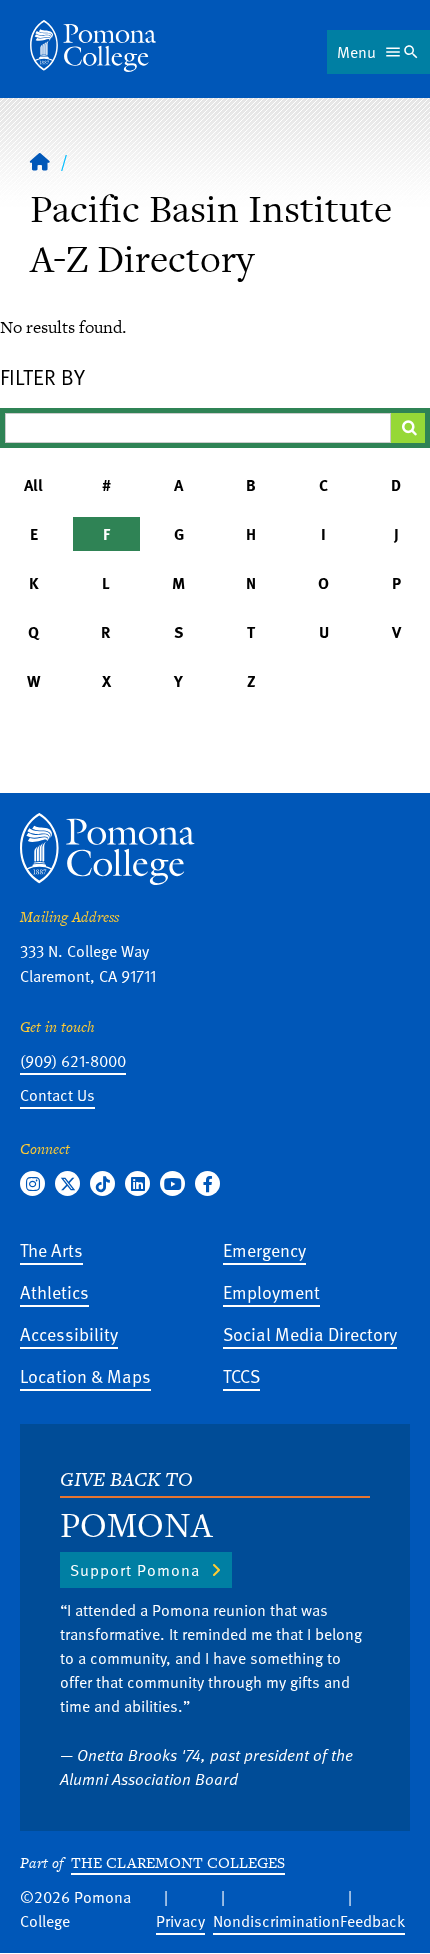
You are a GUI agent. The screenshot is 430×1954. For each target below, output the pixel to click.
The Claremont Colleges (178, 1862)
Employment (271, 1291)
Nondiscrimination (276, 1921)
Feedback (372, 1921)
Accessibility (69, 1333)
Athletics (54, 1291)
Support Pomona (135, 1570)
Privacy (180, 1921)
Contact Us (57, 1095)
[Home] (93, 46)
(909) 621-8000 (73, 1061)
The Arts (51, 1249)
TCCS (241, 1375)
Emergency (264, 1249)
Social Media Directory (310, 1333)
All (33, 485)
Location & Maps (85, 1375)
